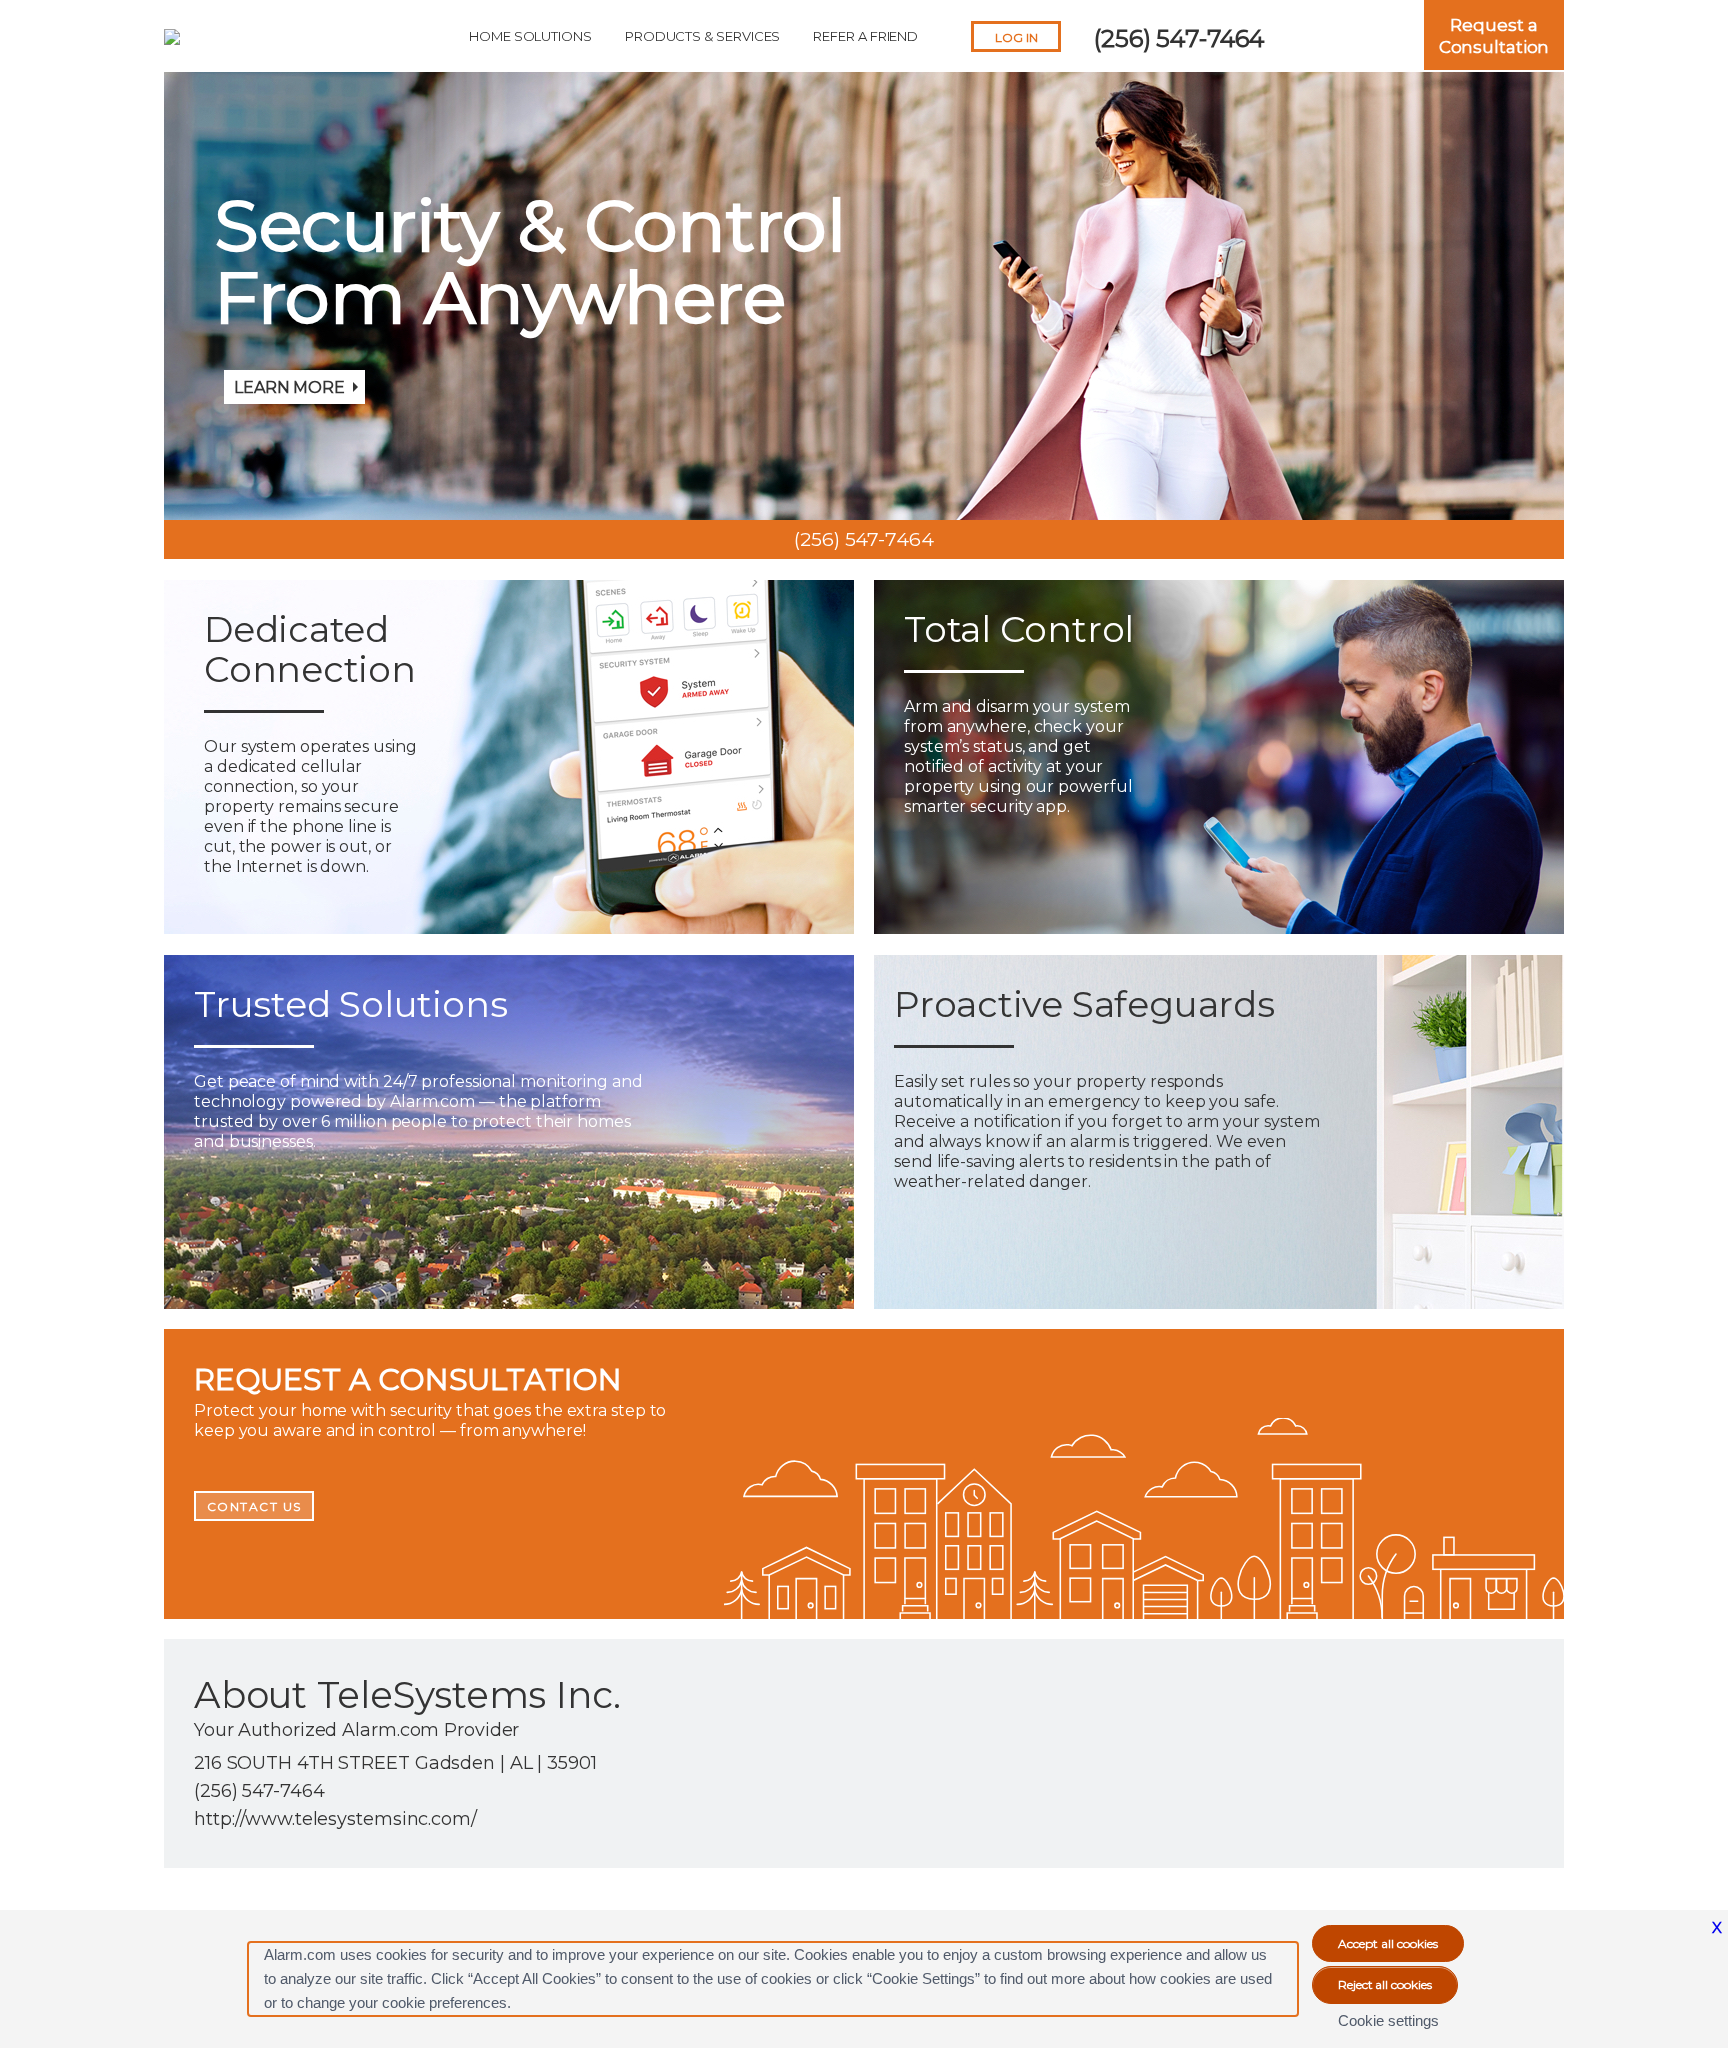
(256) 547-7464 (1179, 38)
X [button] (1717, 1927)
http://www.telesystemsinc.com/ (335, 1819)
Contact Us (254, 1506)
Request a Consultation (1494, 36)
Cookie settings (1388, 2020)
